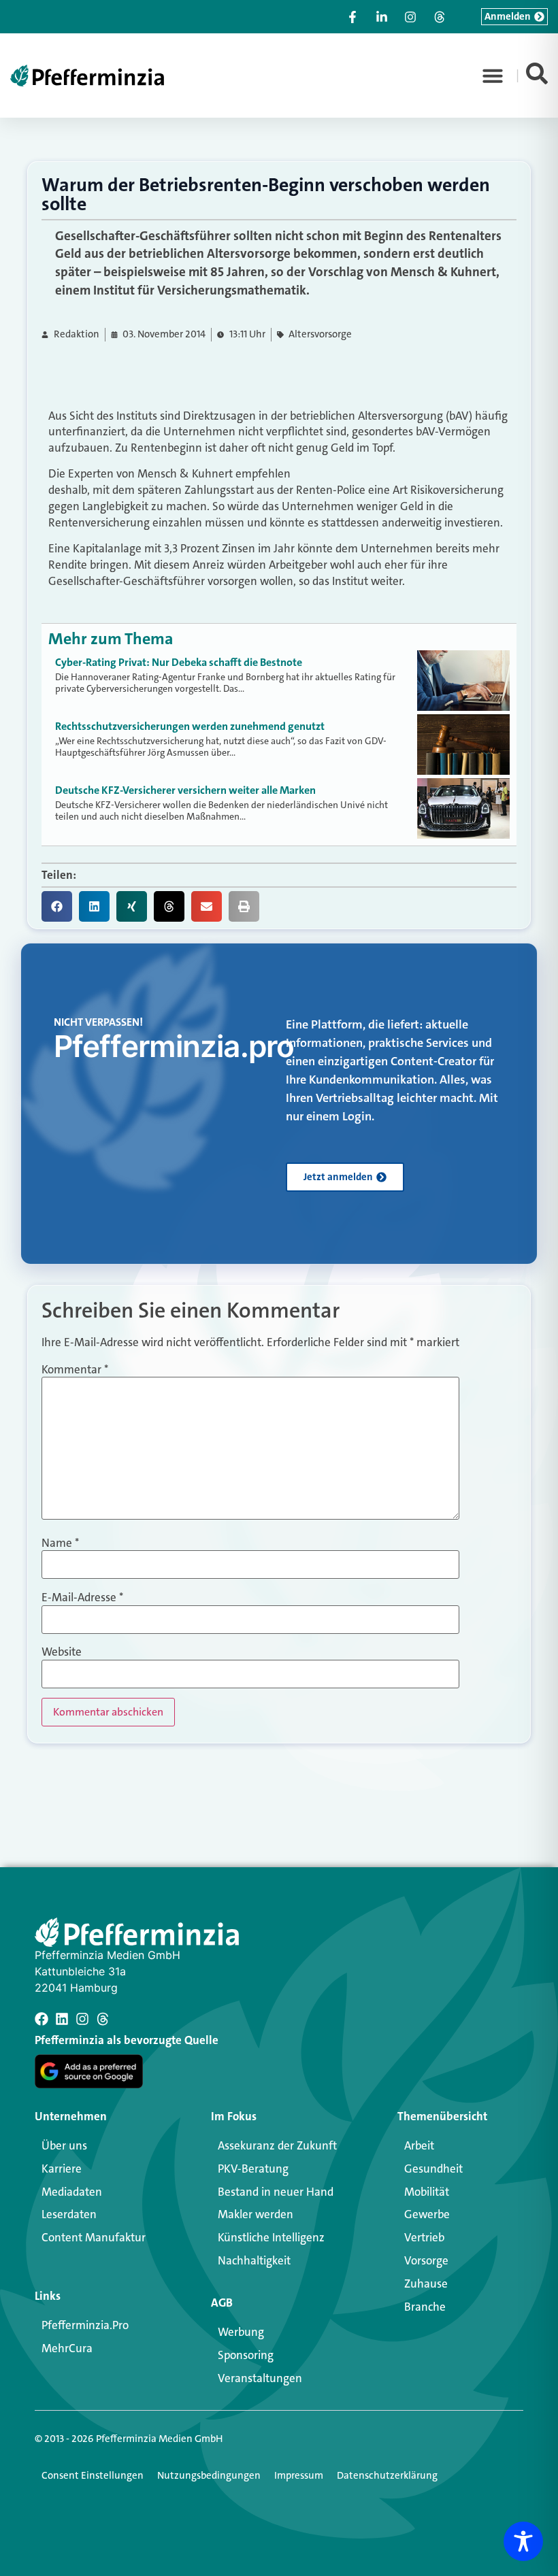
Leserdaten (69, 2214)
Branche (425, 2307)
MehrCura (67, 2348)
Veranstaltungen (260, 2378)
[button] (493, 76)
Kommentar (75, 1370)
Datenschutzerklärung (387, 2475)
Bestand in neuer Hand (276, 2192)
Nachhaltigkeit (254, 2260)
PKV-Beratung (253, 2169)
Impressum (299, 2475)
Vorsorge (426, 2260)
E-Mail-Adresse (82, 1598)
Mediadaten (72, 2192)
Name (60, 1543)
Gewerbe (427, 2214)
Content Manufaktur (94, 2237)
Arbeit (419, 2145)
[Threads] (103, 2019)
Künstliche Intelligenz (271, 2237)
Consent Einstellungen (93, 2475)
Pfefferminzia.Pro (85, 2325)
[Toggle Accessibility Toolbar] (523, 2541)
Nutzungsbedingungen (209, 2475)
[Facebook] (42, 2019)
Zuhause (426, 2284)
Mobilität (427, 2192)
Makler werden (256, 2214)
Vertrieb (424, 2237)
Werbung (241, 2332)
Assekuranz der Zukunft (277, 2145)
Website (62, 1652)
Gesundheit (433, 2169)
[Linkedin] (62, 2019)
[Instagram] (82, 2019)
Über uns (64, 2145)
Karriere (62, 2169)
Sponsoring (246, 2355)
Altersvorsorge (320, 334)
